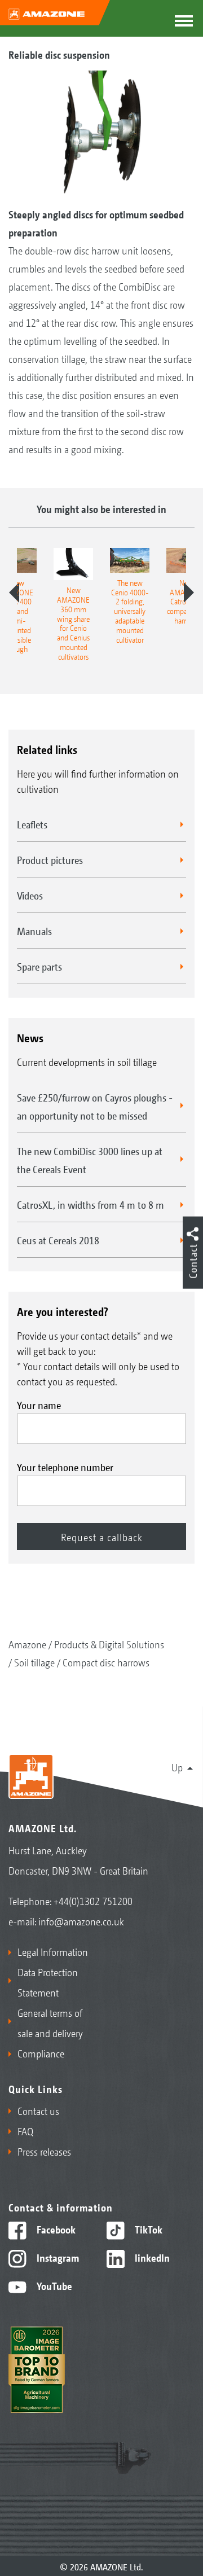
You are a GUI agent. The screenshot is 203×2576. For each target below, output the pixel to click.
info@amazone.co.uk (81, 1921)
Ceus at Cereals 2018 (58, 1240)
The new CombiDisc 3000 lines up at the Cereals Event (90, 1160)
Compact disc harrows (106, 1662)
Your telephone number (65, 1467)
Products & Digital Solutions (109, 1644)
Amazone (27, 1644)
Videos (30, 895)
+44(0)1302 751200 (93, 1901)
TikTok (147, 2229)
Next (189, 593)
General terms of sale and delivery (50, 2022)
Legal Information (53, 1951)
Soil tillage (34, 1662)
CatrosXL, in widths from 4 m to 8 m (91, 1204)
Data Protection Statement (48, 1982)
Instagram (57, 2257)
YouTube (53, 2285)
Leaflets (32, 824)
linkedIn (151, 2257)
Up (177, 1767)
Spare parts (39, 966)
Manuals (34, 931)
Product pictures (50, 859)
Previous (14, 593)
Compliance (41, 2053)
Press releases (44, 2151)
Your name (39, 1405)
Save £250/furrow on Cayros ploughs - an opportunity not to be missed (95, 1106)
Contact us (38, 2110)
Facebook (55, 2229)
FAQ (25, 2131)
